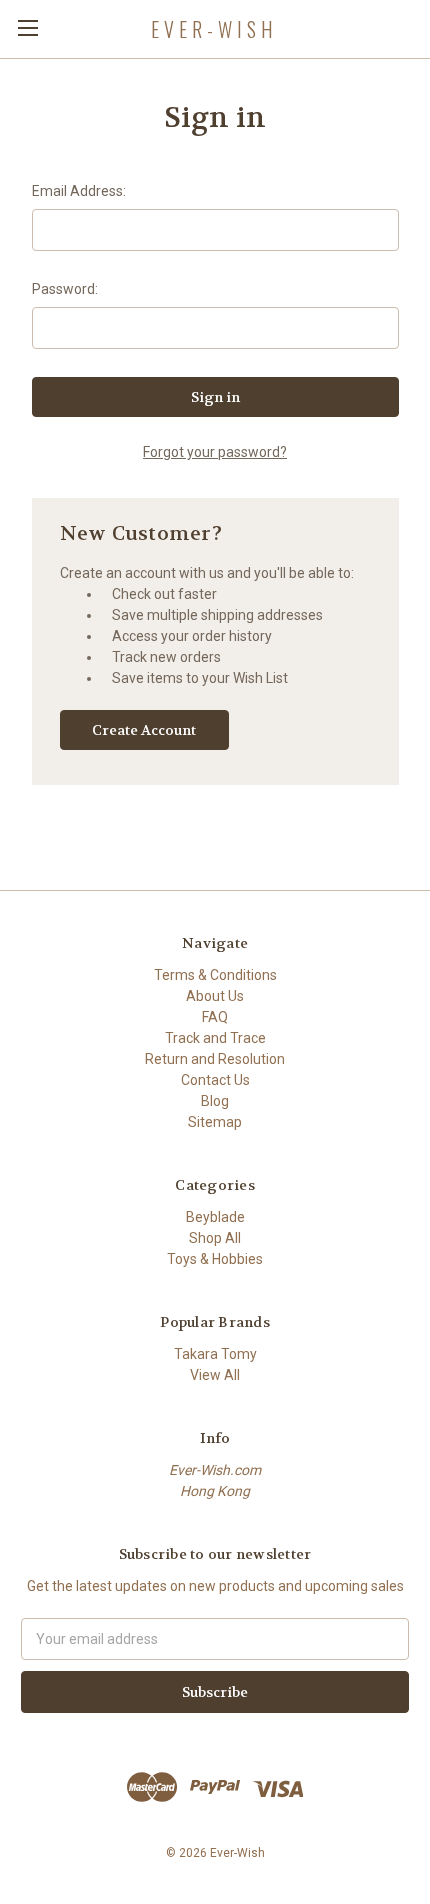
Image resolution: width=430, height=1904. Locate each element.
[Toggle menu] (27, 27)
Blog (215, 1101)
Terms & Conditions (215, 975)
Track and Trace (215, 1038)
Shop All (215, 1238)
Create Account (144, 730)
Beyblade (215, 1217)
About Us (215, 996)
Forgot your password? (215, 452)
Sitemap (215, 1122)
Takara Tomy (215, 1354)
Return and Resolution (215, 1059)
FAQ (215, 1017)
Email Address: (79, 191)
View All (215, 1375)
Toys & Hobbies (215, 1259)
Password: (65, 289)
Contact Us (215, 1080)
